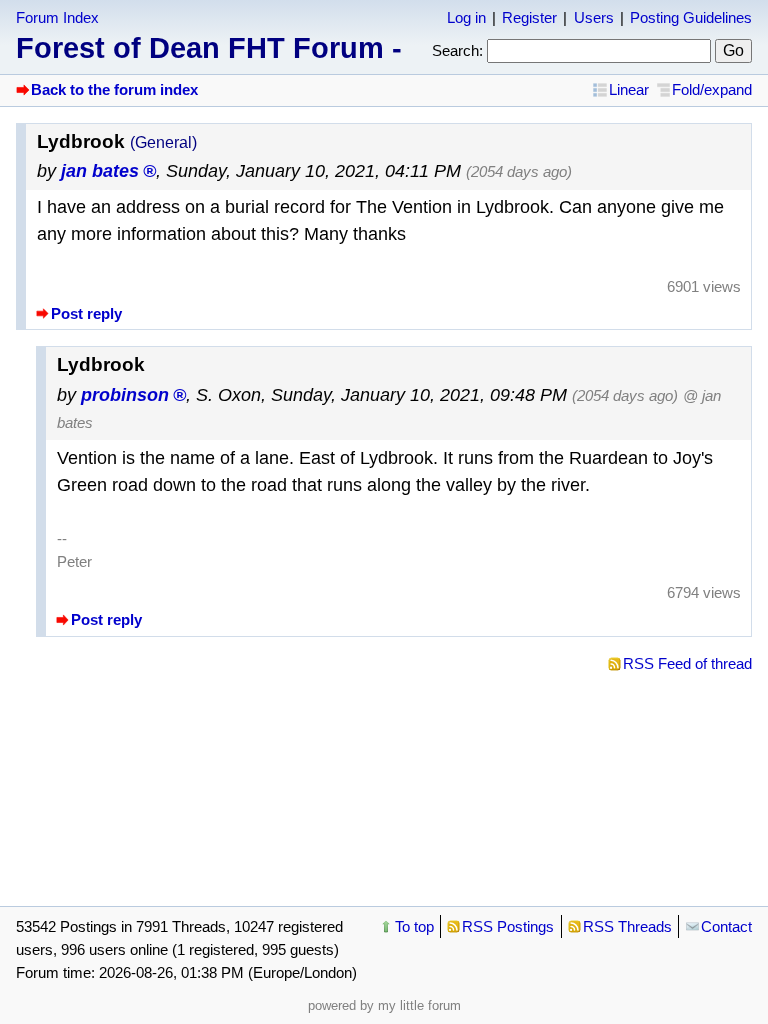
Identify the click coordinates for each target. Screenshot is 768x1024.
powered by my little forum (384, 1005)
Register (529, 17)
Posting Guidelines (691, 17)
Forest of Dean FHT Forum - (209, 48)
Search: (457, 50)
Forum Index (57, 17)
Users (594, 17)
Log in (466, 17)
